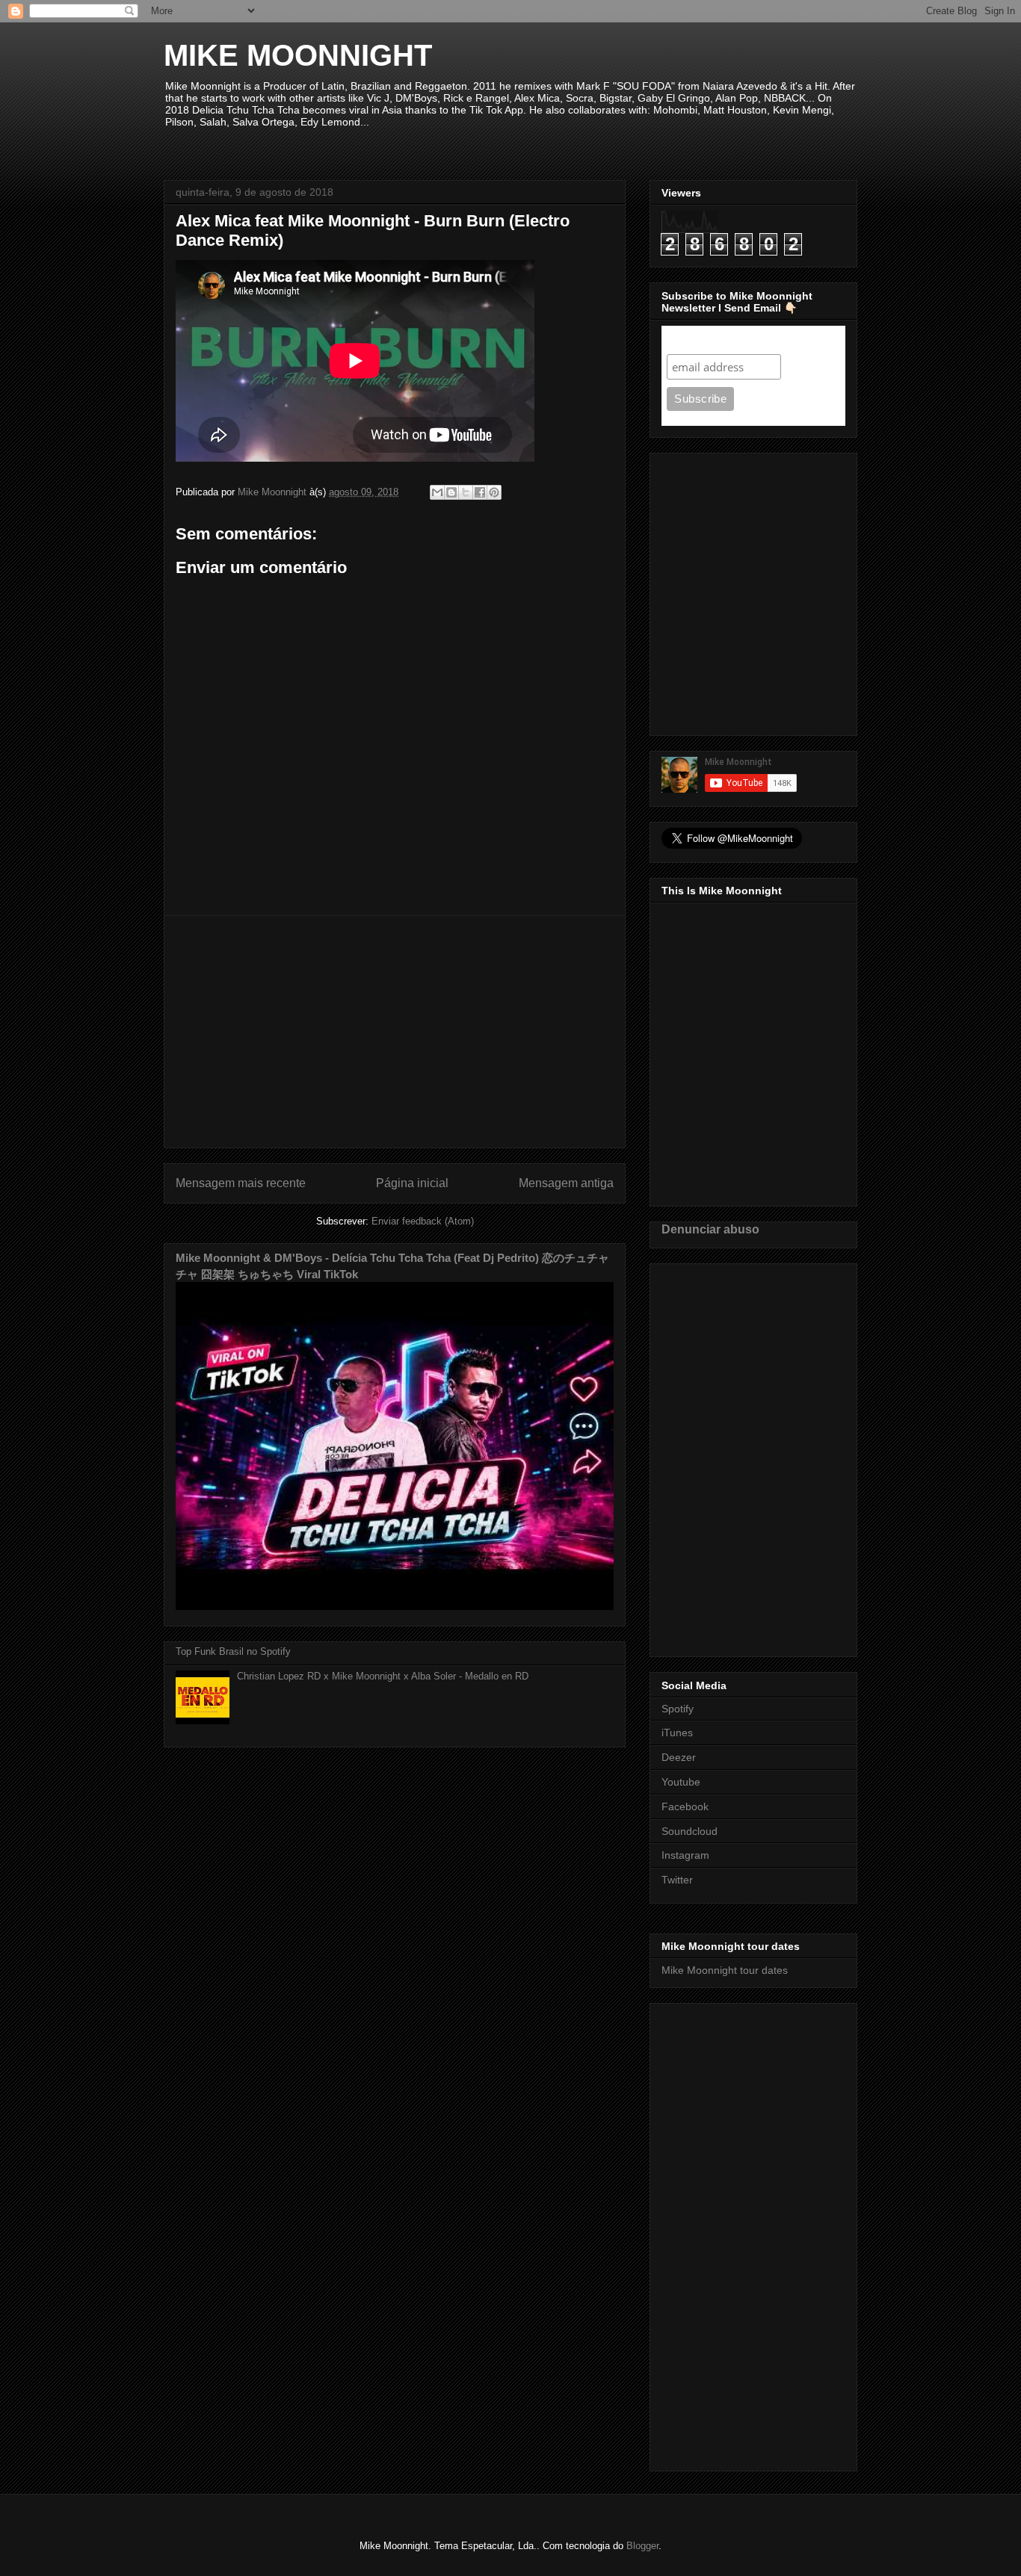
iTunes (677, 1733)
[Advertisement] (395, 1032)
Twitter (677, 1880)
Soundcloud (690, 1831)
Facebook (685, 1806)
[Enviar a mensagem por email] (437, 492)
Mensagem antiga (566, 1183)
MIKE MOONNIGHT (298, 55)
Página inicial (412, 1183)
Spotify (678, 1709)
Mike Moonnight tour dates (725, 1970)
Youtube (681, 1782)
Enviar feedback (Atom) (423, 1221)
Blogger (642, 2546)
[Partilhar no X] (466, 492)
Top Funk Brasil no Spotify (233, 1651)
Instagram (685, 1855)
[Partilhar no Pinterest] (494, 492)
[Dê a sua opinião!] (451, 492)
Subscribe (696, 340)
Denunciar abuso (710, 1229)
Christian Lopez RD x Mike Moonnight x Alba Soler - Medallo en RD (383, 1676)
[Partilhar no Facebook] (480, 492)
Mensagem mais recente (241, 1183)
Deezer (679, 1757)
